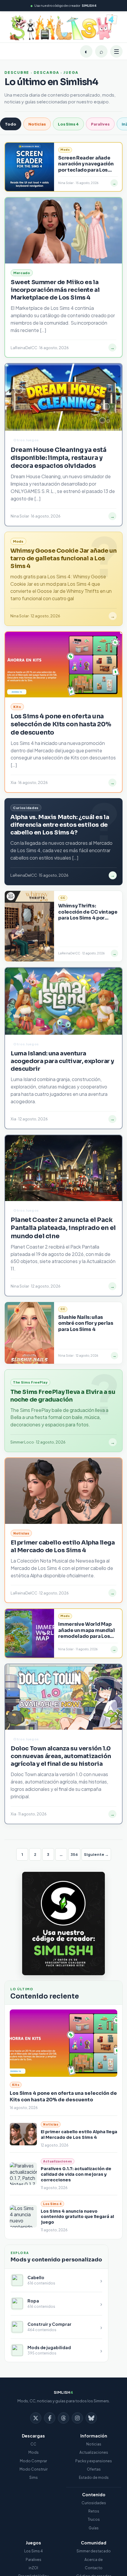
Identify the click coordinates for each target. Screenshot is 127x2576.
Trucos (94, 2519)
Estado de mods (94, 2477)
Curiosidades (94, 2503)
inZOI (33, 2568)
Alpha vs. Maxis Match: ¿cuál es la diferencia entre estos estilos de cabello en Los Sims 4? (60, 825)
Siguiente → (96, 1854)
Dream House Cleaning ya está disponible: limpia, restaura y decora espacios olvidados (58, 458)
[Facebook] (50, 2418)
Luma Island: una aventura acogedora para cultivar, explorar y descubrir (62, 1061)
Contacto (94, 2568)
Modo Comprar (33, 2461)
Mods (34, 2452)
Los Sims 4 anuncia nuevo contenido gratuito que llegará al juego (77, 2217)
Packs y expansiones (94, 2461)
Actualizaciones (94, 2452)
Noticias (37, 124)
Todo (11, 124)
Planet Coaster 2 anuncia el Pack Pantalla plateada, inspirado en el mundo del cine (63, 1228)
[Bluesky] (91, 2418)
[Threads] (63, 2418)
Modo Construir (34, 2469)
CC (33, 2444)
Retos (94, 2511)
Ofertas (94, 2469)
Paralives (100, 124)
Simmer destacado (94, 2551)
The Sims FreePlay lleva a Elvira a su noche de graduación (63, 1396)
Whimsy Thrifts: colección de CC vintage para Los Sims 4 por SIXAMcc (88, 915)
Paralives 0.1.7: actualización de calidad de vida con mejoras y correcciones (76, 2174)
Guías (94, 2528)
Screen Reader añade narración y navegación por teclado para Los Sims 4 (86, 167)
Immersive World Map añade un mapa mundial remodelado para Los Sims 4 (86, 1633)
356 (74, 1854)
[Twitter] (36, 2418)
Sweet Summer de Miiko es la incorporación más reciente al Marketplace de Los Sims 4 (55, 290)
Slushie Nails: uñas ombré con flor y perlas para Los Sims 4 (86, 1323)
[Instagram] (77, 2418)
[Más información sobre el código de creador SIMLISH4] (63, 1924)
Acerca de (94, 2560)
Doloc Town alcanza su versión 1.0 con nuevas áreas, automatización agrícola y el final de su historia (61, 1756)
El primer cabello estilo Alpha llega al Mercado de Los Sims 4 (79, 2135)
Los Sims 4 (68, 124)
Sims (34, 2477)
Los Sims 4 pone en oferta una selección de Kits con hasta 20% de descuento (63, 2096)
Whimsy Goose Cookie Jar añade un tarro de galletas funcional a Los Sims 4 (63, 558)
